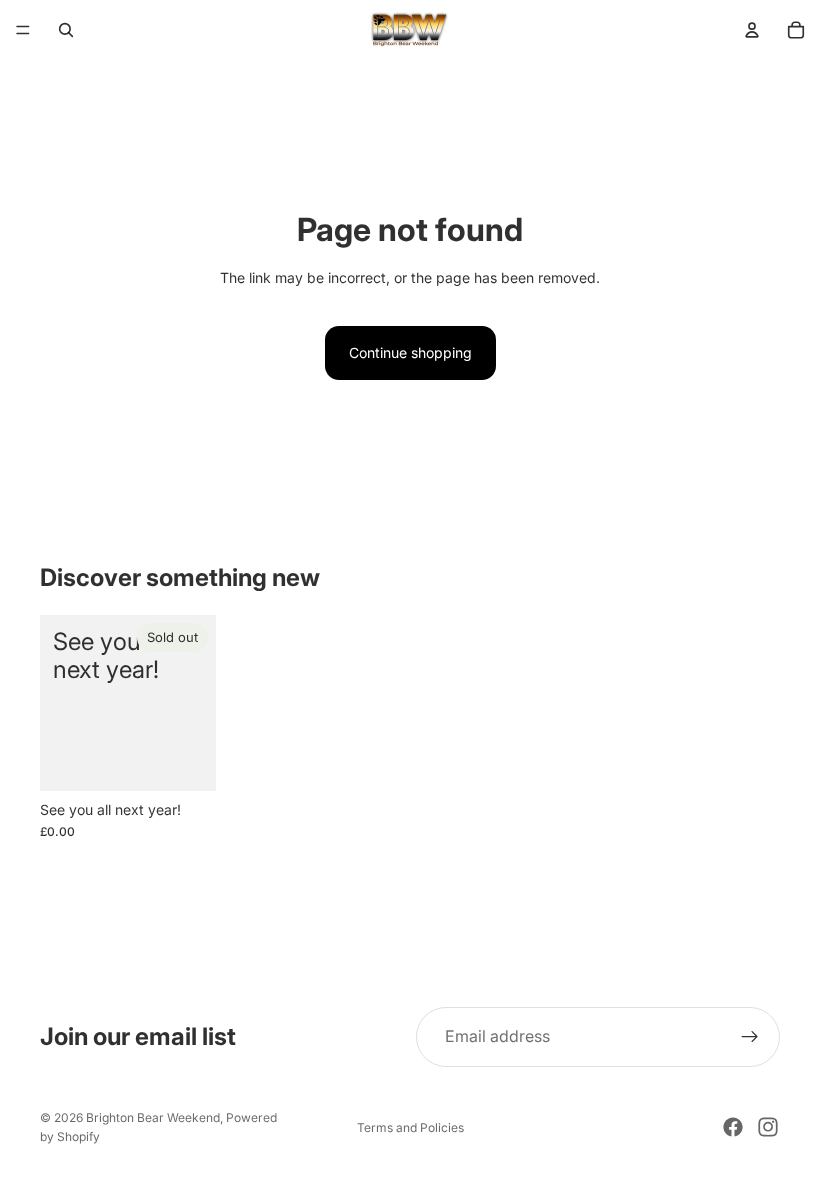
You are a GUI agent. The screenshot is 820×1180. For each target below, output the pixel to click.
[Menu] (23, 30)
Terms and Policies (410, 1127)
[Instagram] (768, 1127)
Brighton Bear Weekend (153, 1117)
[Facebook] (733, 1127)
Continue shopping (410, 352)
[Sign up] (750, 1037)
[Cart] (796, 30)
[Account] (752, 30)
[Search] (66, 30)
